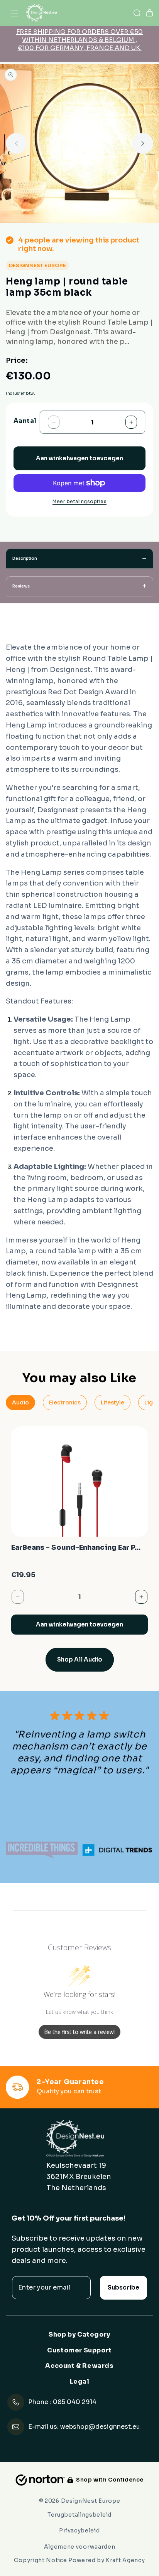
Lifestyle (112, 1402)
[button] (14, 13)
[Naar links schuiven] (16, 143)
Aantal (25, 421)
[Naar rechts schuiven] (143, 143)
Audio (20, 1402)
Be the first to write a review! (79, 2032)
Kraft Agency (125, 2560)
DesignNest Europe (91, 2501)
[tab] (79, 559)
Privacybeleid (79, 2531)
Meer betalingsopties (79, 501)
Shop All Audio (80, 1659)
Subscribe (123, 2287)
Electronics (65, 1402)
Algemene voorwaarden (80, 2547)
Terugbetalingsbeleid (79, 2515)
